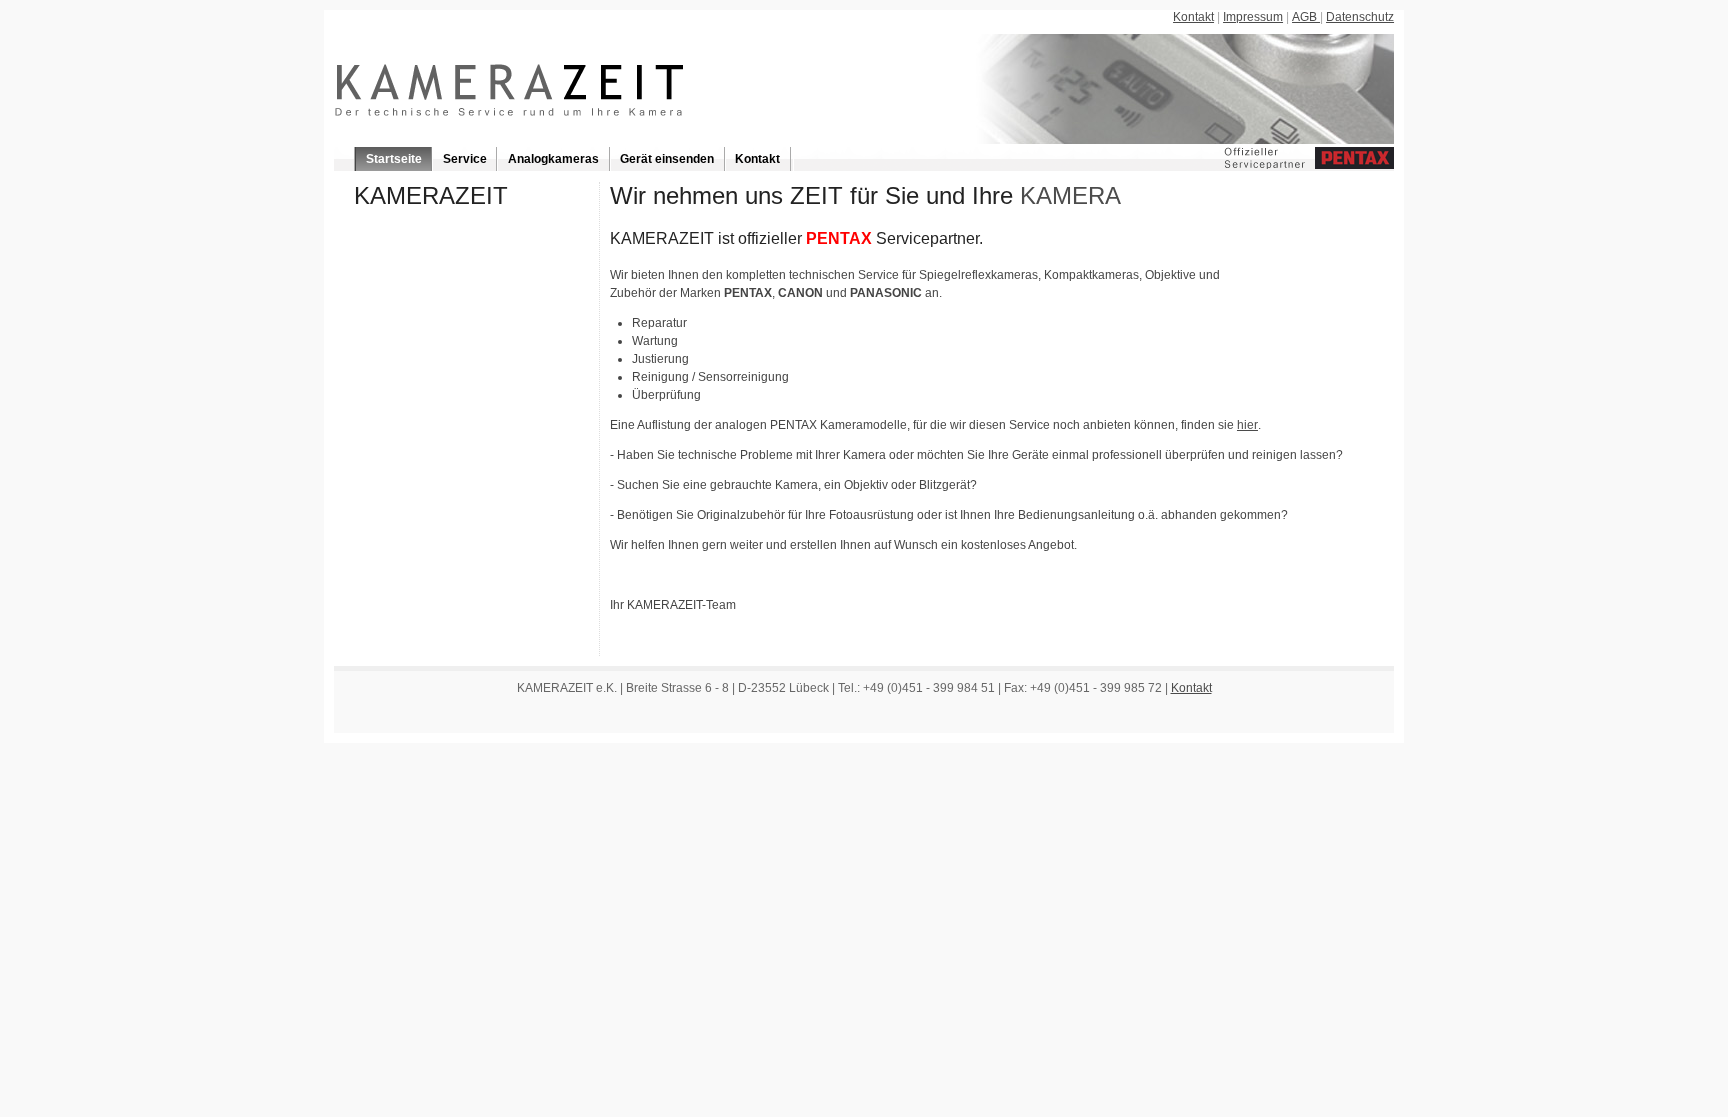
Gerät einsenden (667, 159)
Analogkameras (553, 159)
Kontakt (1193, 17)
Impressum (1253, 17)
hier (1247, 425)
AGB (1306, 17)
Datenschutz (1360, 17)
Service (465, 159)
